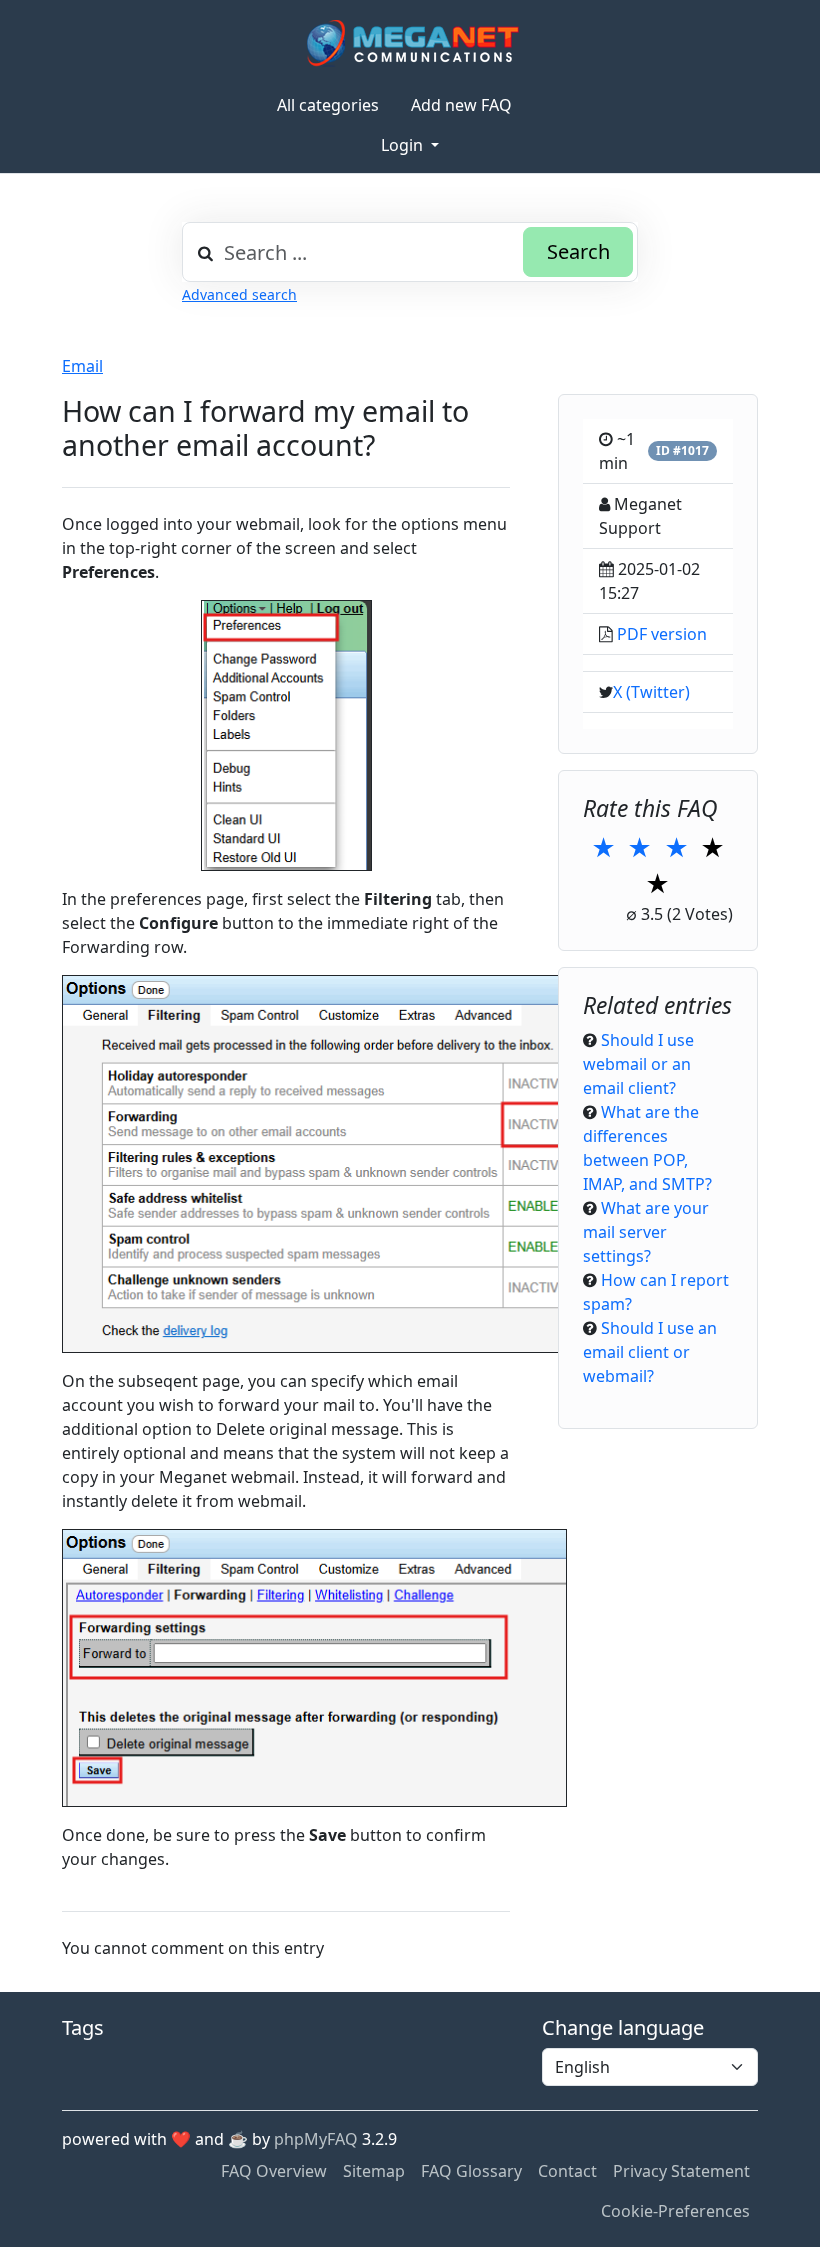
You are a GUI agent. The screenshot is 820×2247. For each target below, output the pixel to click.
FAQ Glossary (471, 2171)
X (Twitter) (651, 692)
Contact (567, 2171)
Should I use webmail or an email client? (638, 1064)
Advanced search (239, 294)
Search (578, 251)
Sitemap (374, 2171)
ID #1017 (682, 450)
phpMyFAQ (316, 2139)
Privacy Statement (681, 2171)
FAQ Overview (274, 2171)
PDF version (662, 634)
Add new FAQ (461, 105)
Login (404, 145)
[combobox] (410, 252)
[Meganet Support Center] (410, 42)
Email (82, 366)
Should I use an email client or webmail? (650, 1352)
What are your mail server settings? (646, 1232)
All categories (328, 105)
